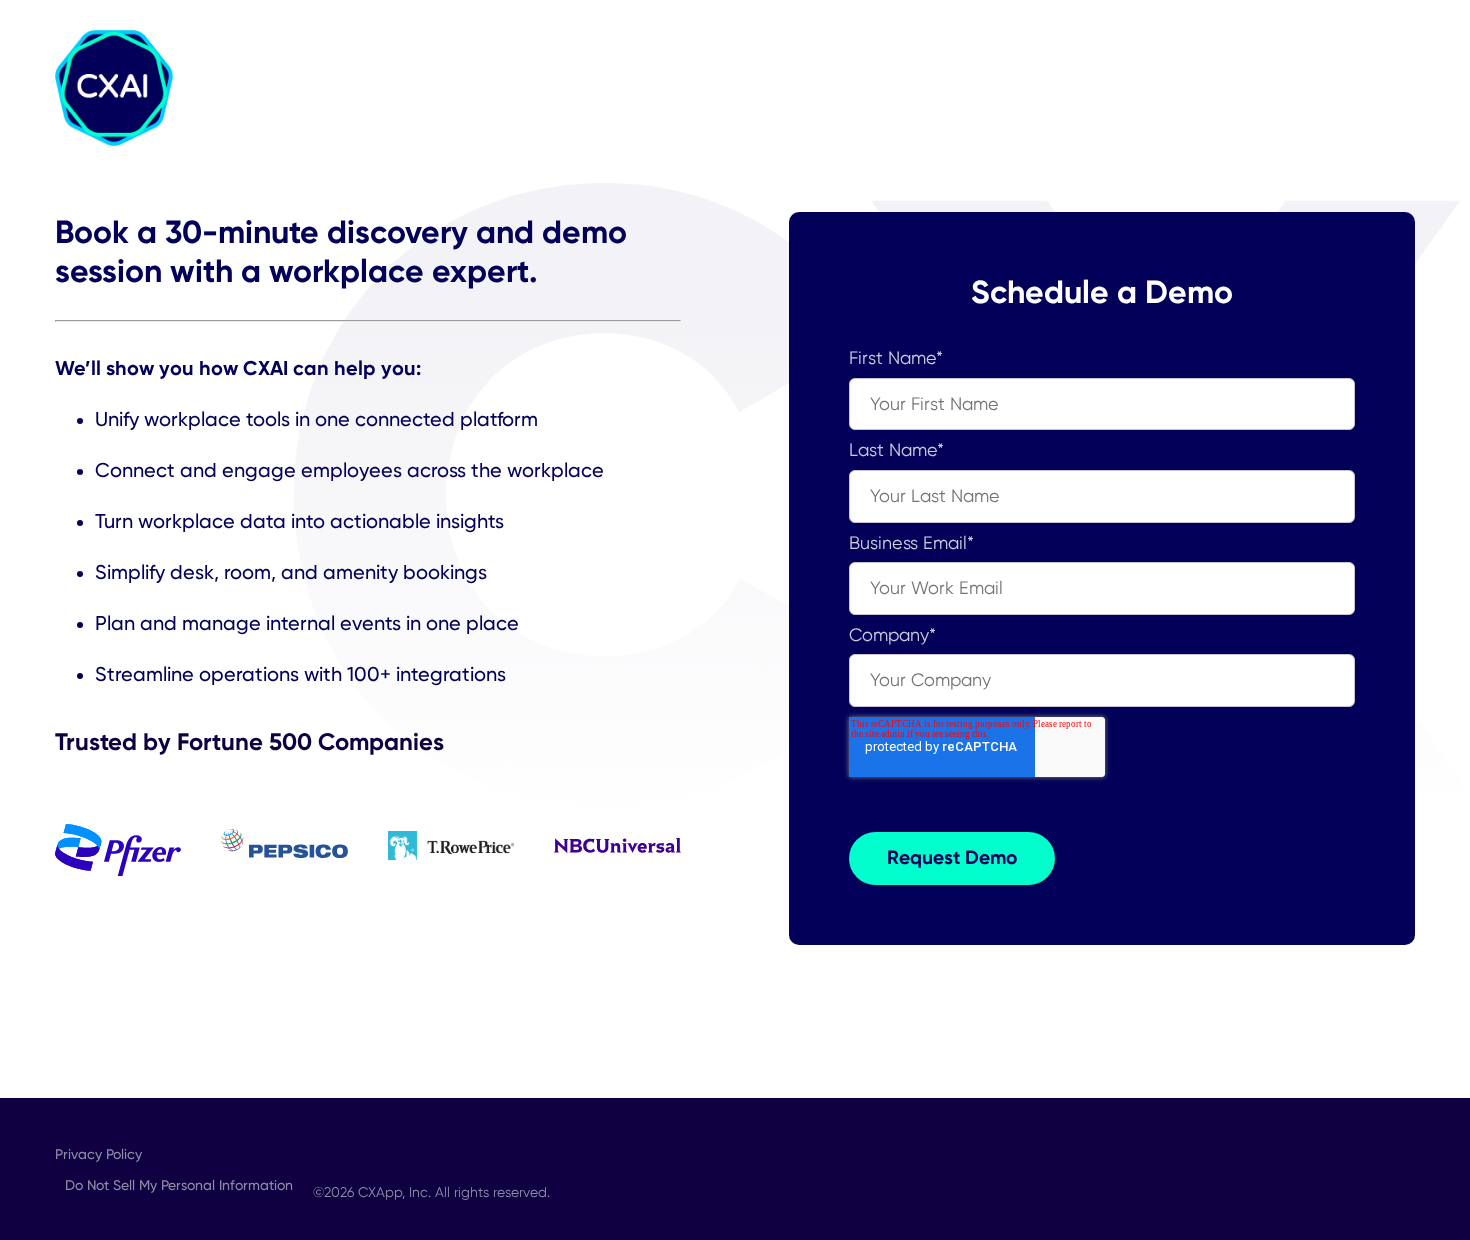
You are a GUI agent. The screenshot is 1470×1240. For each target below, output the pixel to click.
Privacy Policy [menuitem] (98, 1153)
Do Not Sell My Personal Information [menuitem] (179, 1184)
